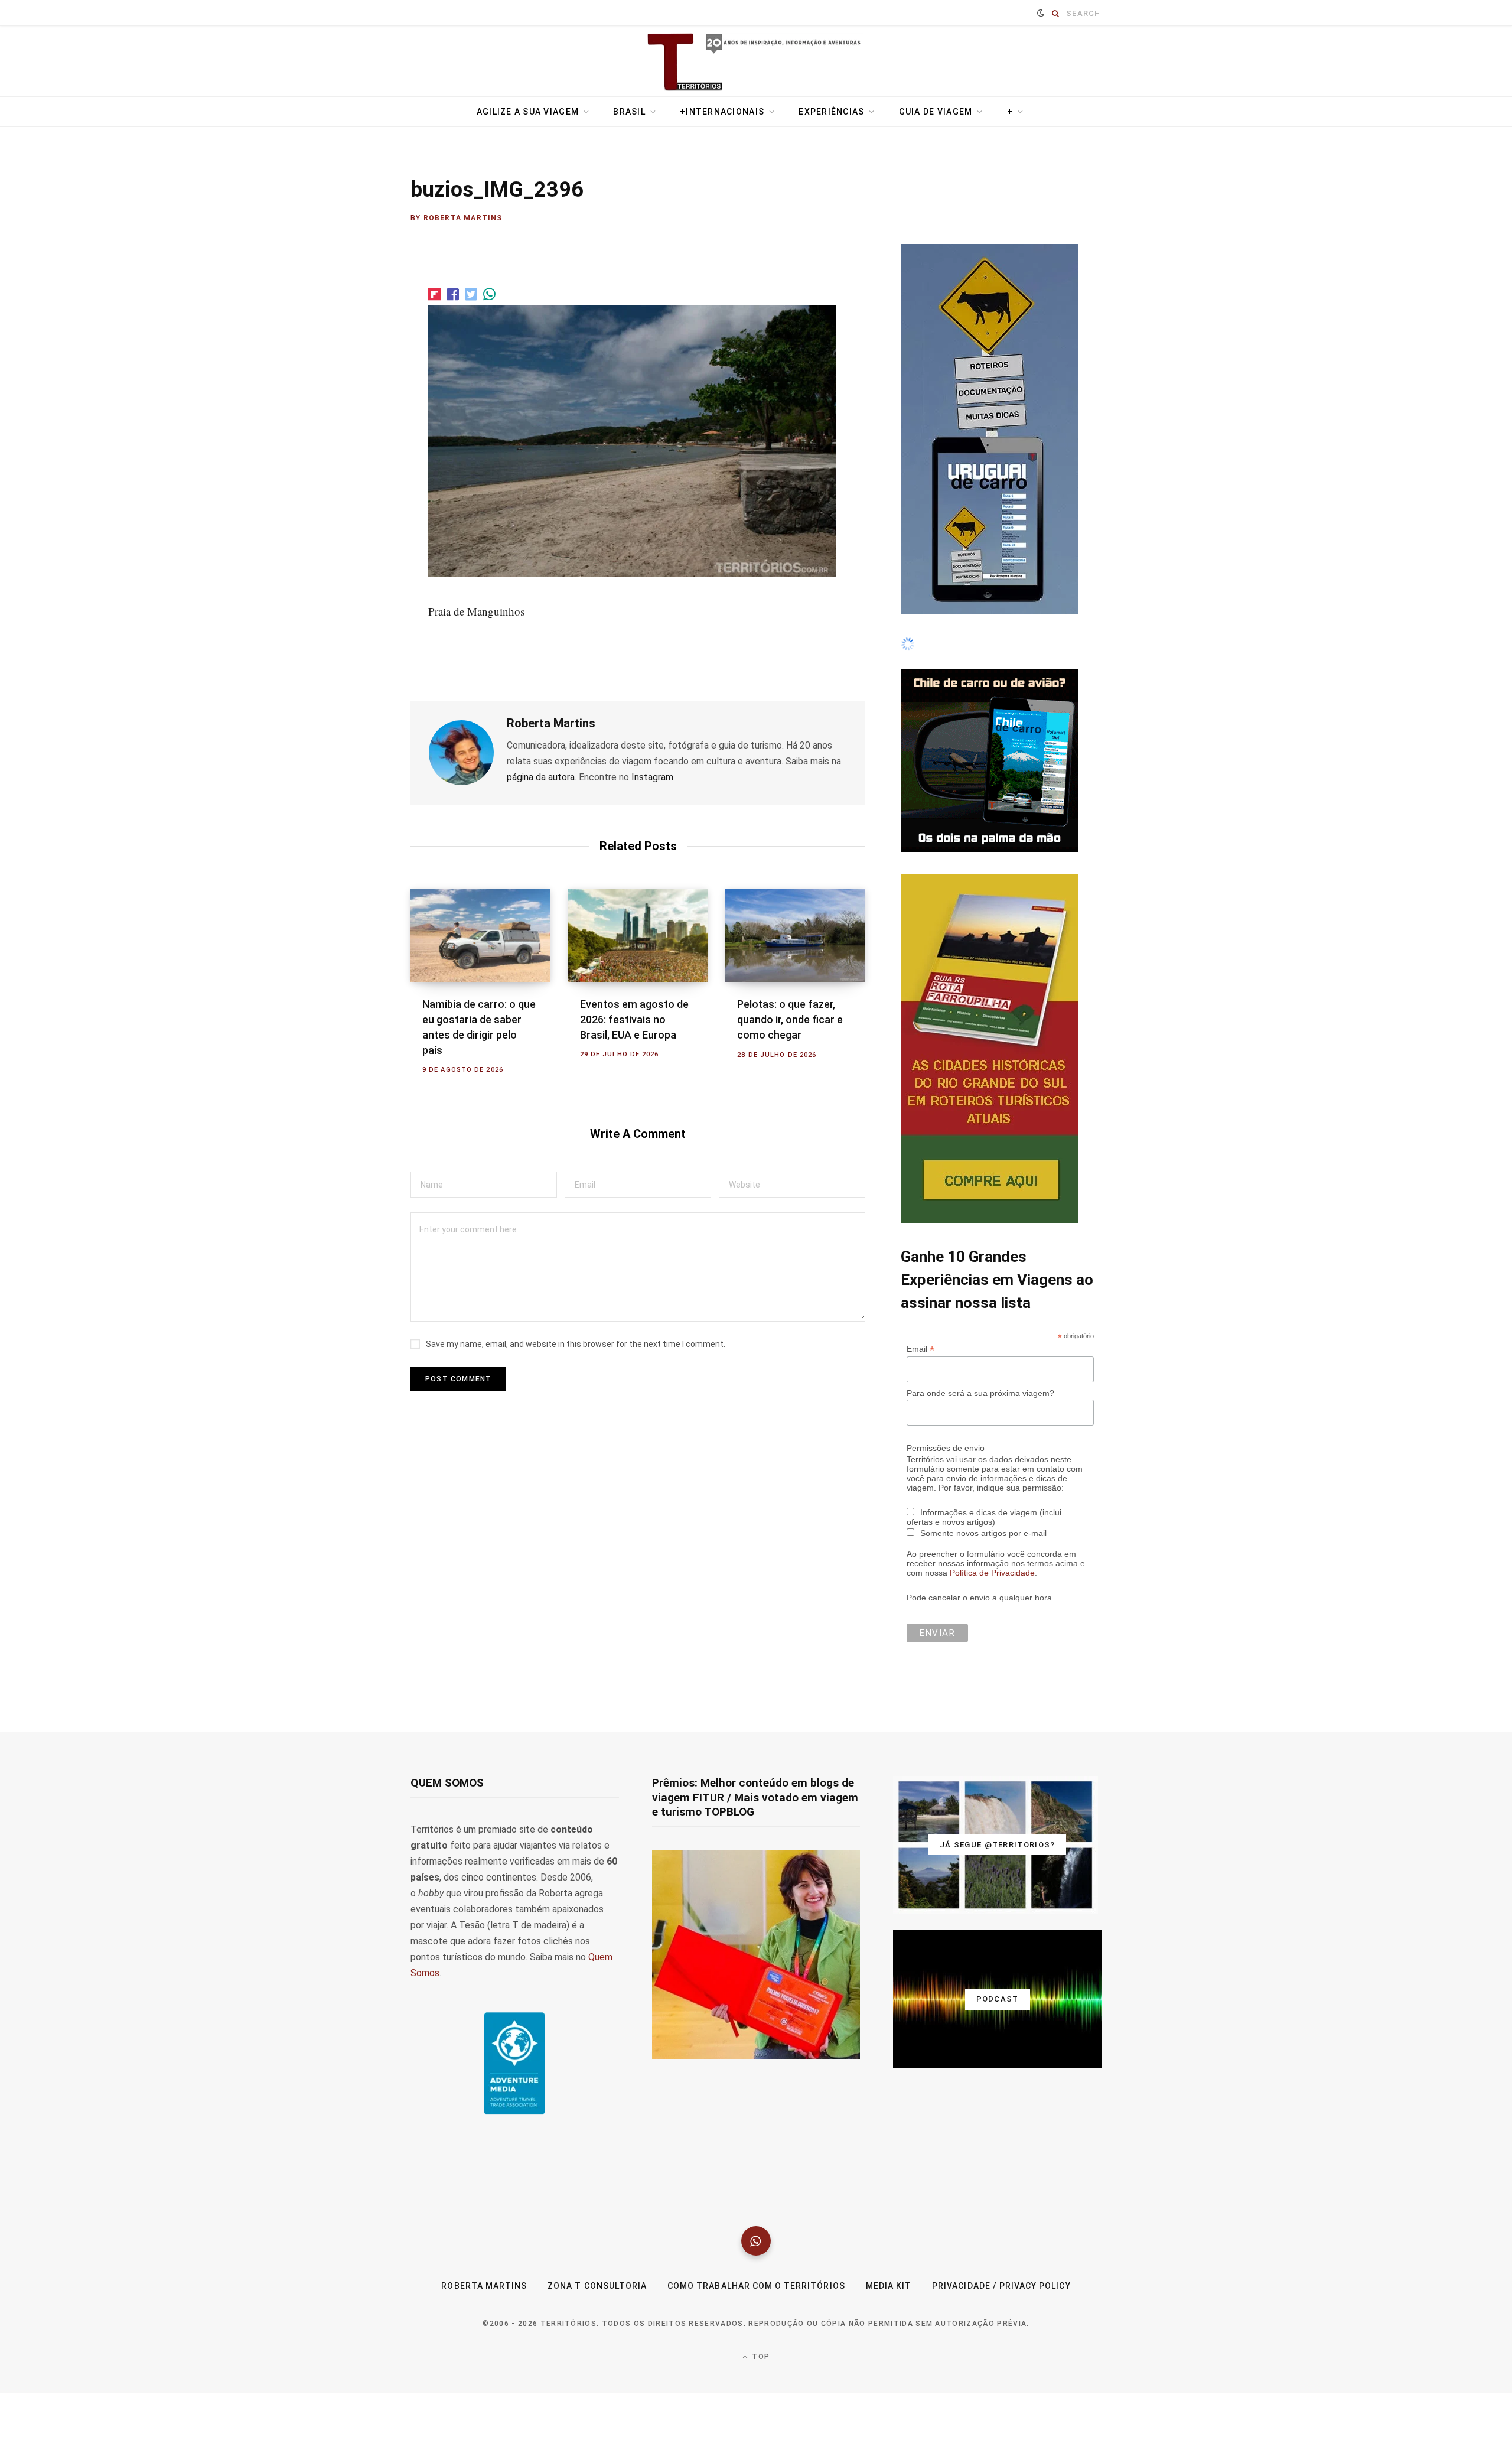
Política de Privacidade (992, 1881)
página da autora (541, 777)
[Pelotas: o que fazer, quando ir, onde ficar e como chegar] (795, 935)
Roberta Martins (463, 218)
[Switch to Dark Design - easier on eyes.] (1041, 13)
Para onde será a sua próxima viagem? (980, 1701)
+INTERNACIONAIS (722, 112)
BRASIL (629, 112)
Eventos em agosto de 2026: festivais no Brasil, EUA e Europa (634, 1019)
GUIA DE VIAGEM (936, 112)
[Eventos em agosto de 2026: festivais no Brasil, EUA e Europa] (638, 935)
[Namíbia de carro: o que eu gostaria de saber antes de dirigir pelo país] (480, 935)
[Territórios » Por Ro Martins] (756, 63)
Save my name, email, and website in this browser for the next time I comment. (576, 1344)
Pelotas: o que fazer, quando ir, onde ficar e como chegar (790, 1019)
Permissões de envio (946, 1756)
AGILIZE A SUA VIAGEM (528, 112)
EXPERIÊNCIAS (831, 112)
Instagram (652, 777)
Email (920, 1657)
